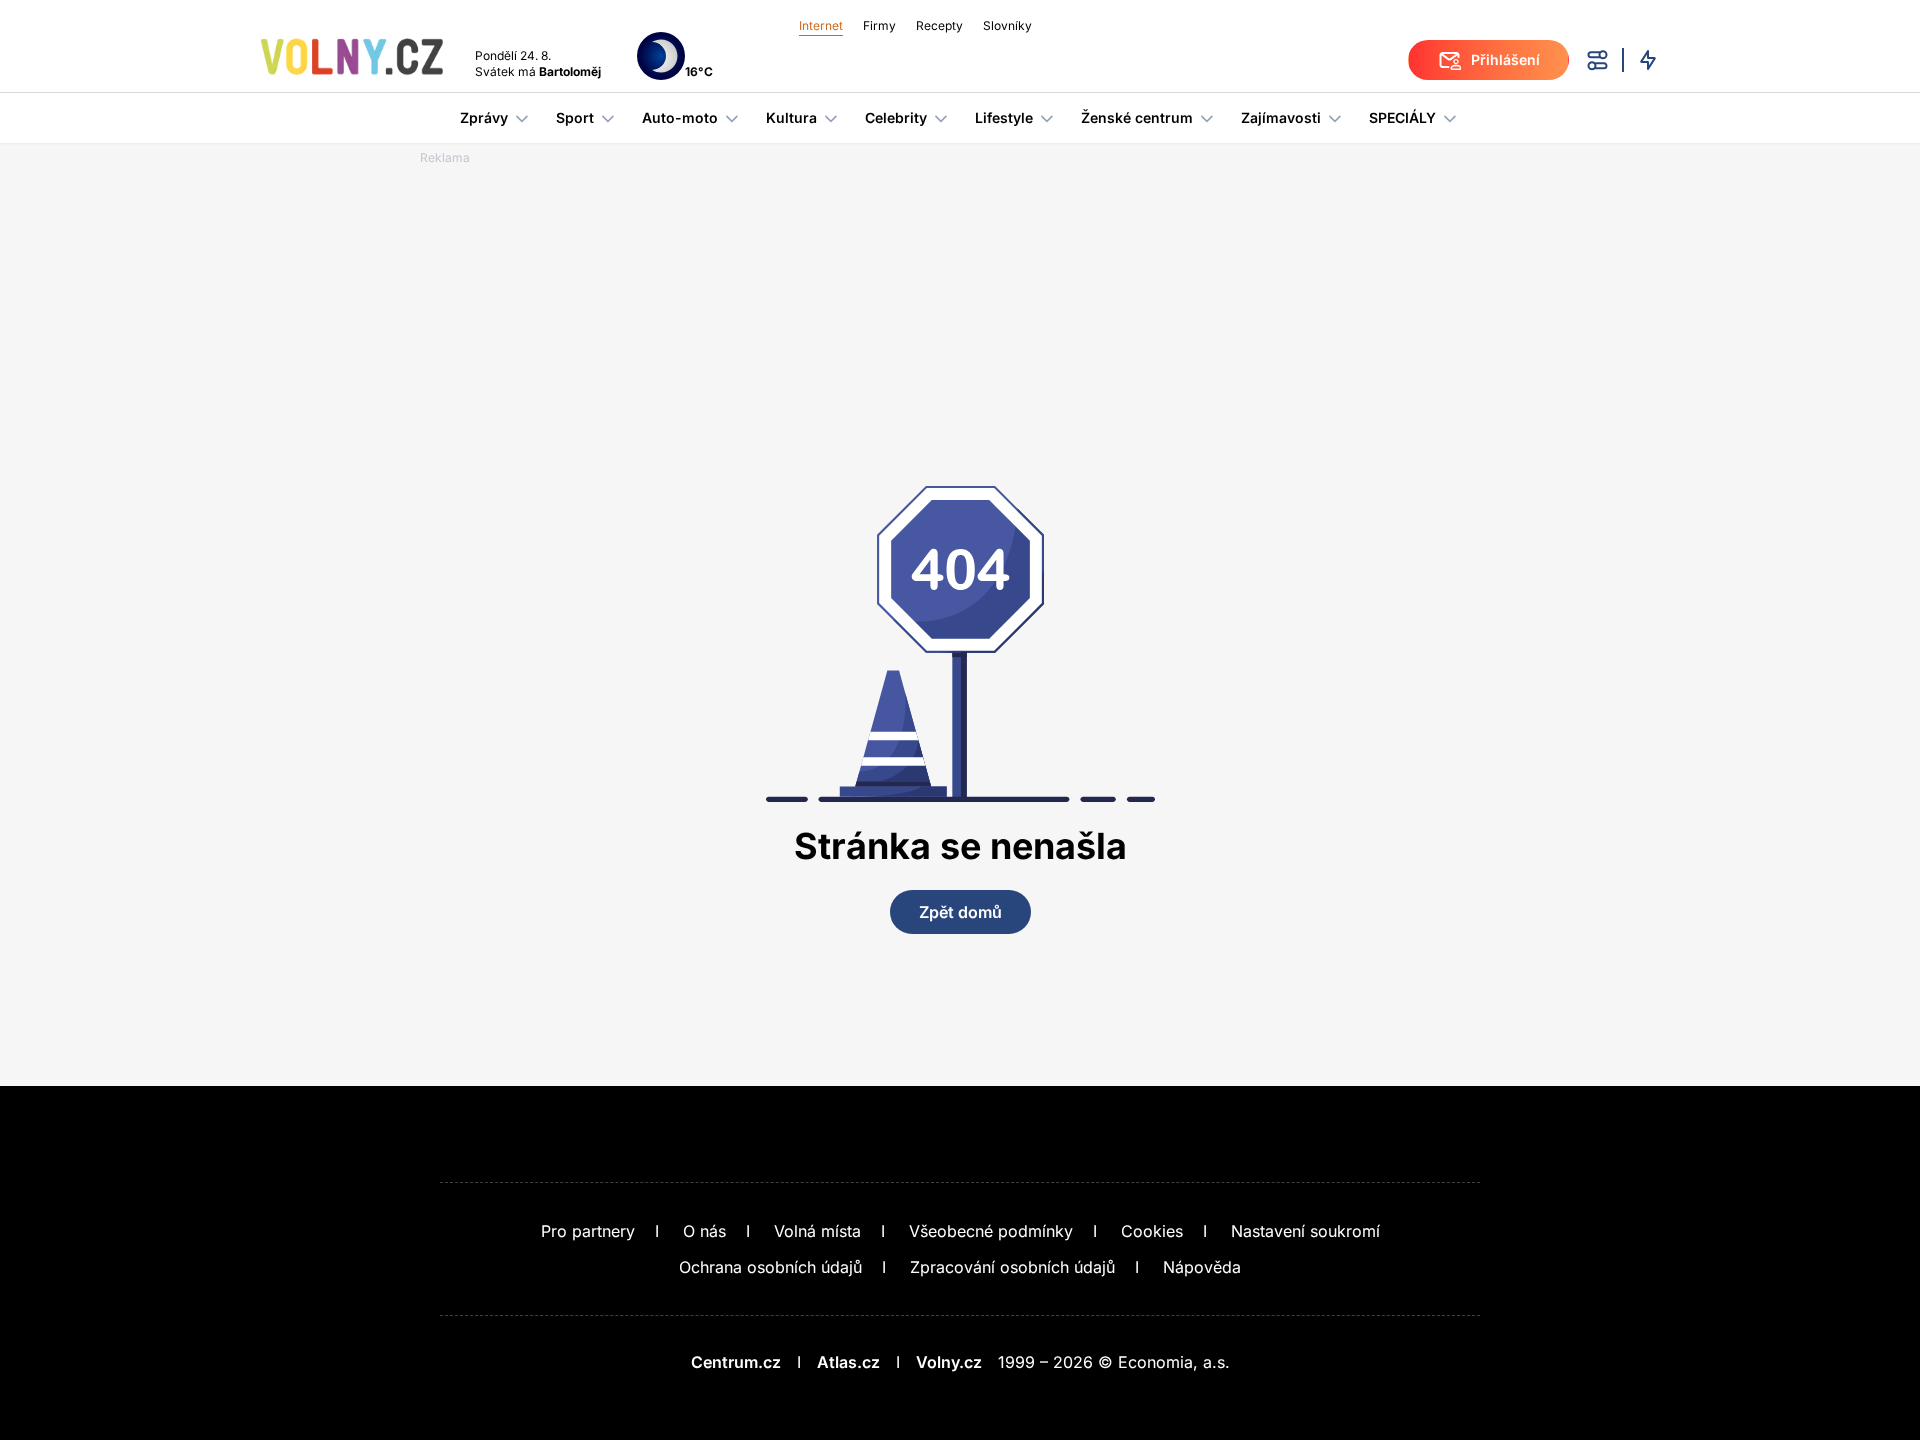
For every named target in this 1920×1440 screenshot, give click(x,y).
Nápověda (1202, 1267)
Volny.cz (949, 1362)
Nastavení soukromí (1305, 1231)
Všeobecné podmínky (991, 1231)
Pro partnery (588, 1231)
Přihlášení (1505, 59)
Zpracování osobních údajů (1012, 1267)
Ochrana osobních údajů (770, 1267)
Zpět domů (960, 912)
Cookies (1152, 1231)
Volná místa (817, 1231)
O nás (704, 1231)
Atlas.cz (848, 1362)
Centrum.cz (736, 1362)
